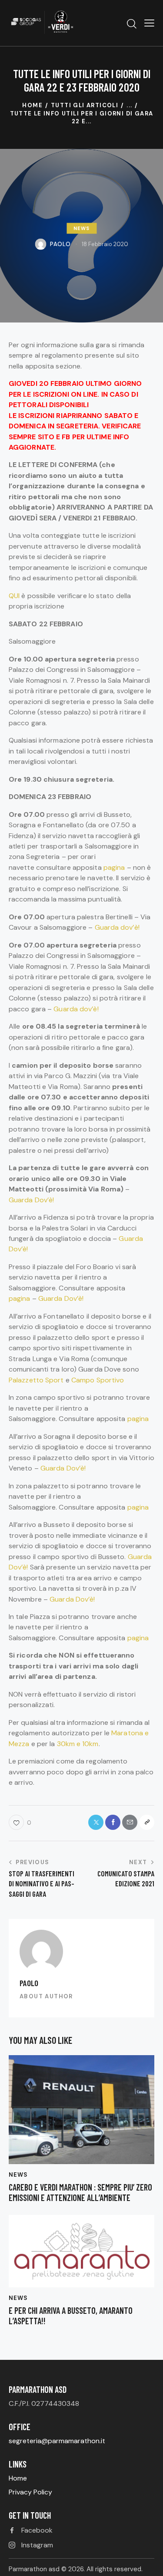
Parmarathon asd (34, 2569)
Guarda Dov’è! (31, 1200)
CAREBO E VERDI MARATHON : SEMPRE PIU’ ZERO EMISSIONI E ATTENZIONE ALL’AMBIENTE (80, 2192)
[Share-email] (130, 1822)
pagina (114, 867)
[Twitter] (96, 1822)
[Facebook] (113, 1822)
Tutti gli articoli (85, 105)
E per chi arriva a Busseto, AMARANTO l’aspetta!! (71, 2316)
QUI (14, 596)
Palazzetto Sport (36, 1380)
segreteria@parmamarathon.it (57, 2441)
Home (32, 105)
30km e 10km (78, 1744)
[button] (149, 23)
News (81, 228)
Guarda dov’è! (117, 927)
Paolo (29, 1983)
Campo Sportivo (98, 1380)
